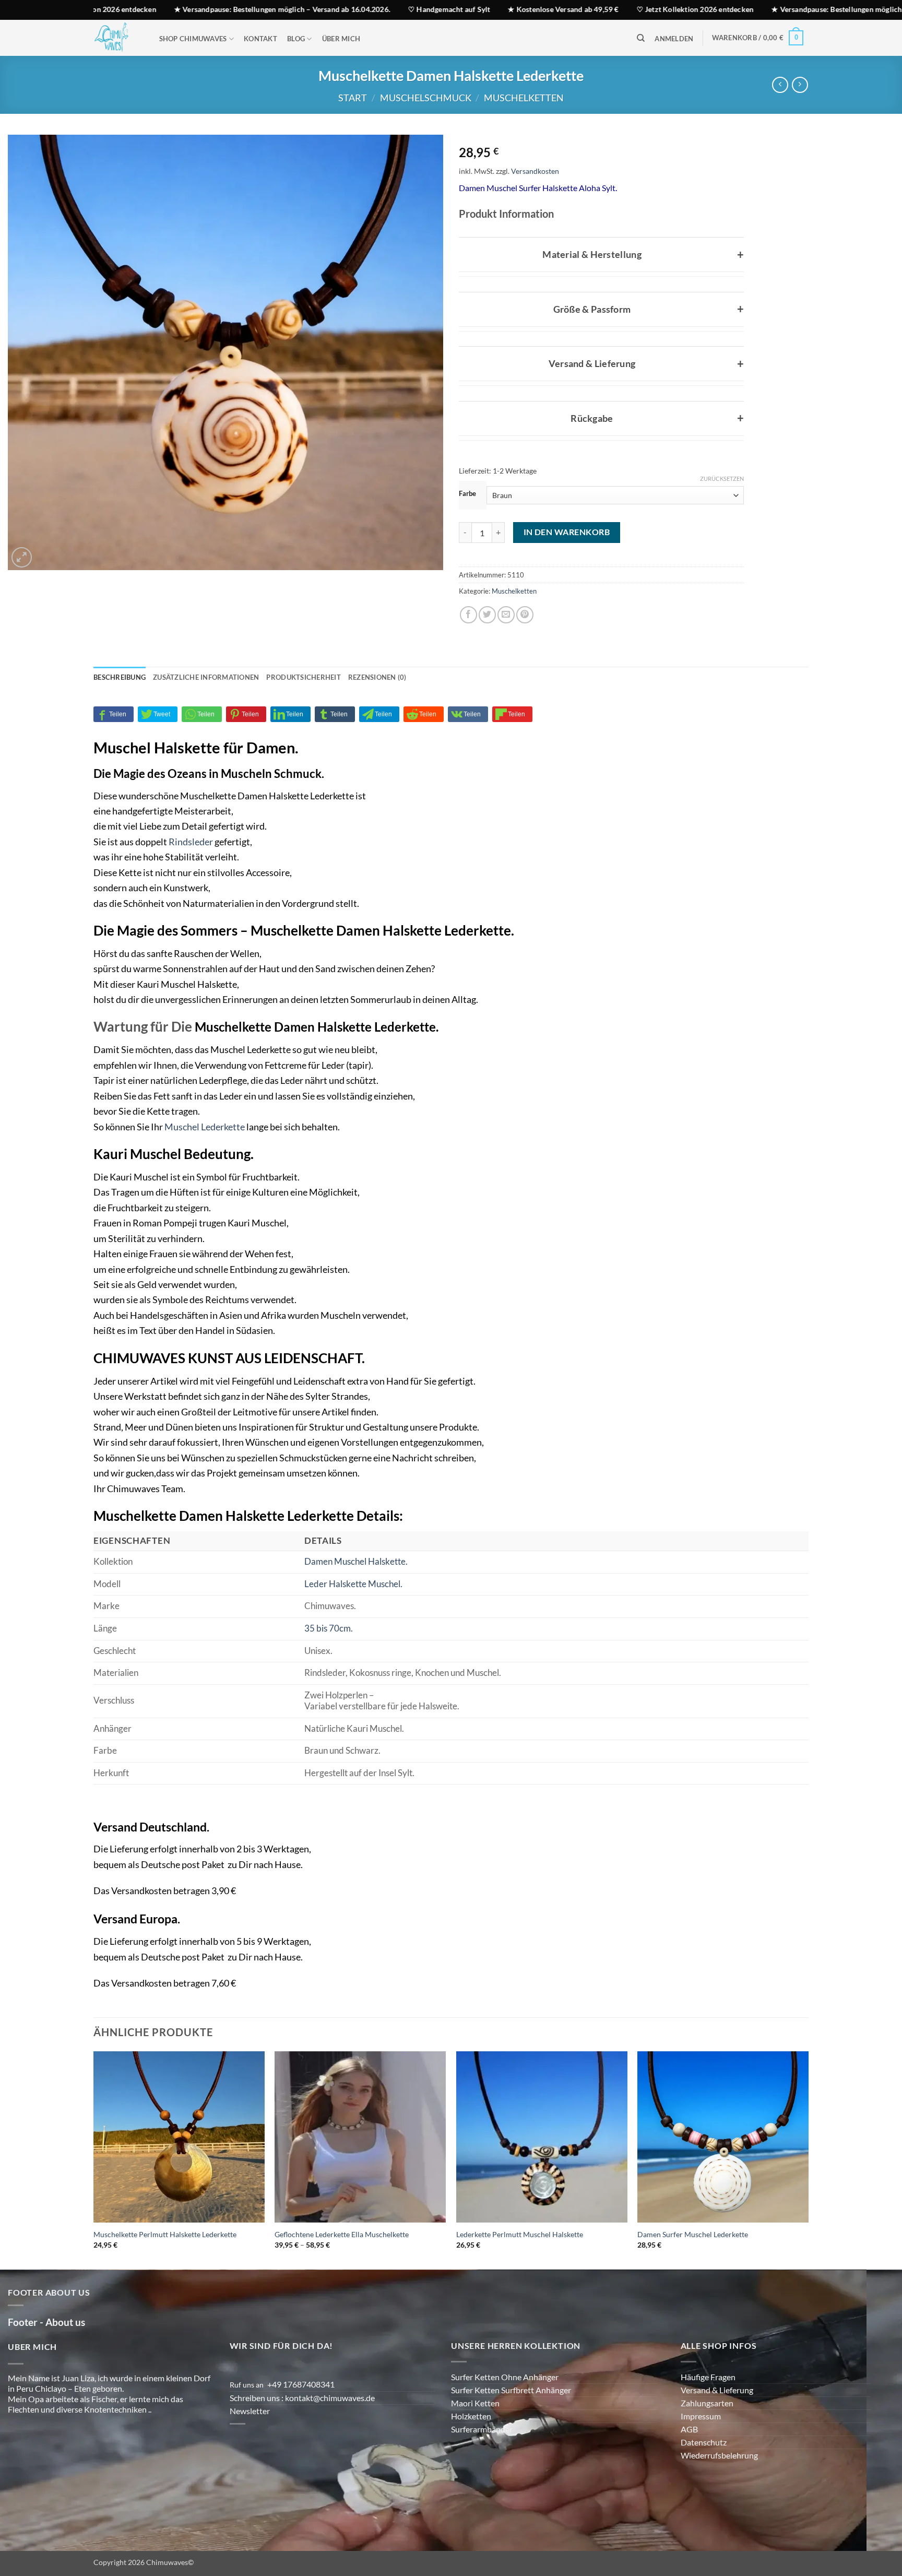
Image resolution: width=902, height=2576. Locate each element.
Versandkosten (552, 171)
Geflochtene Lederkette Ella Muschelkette (342, 2267)
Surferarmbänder (482, 2462)
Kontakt (260, 39)
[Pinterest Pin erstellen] (525, 648)
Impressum (701, 2449)
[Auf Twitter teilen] (487, 648)
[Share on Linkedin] (290, 747)
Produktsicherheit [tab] (303, 710)
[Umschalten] (469, 252)
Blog (296, 39)
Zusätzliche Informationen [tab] (206, 710)
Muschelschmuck (426, 98)
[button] (674, 39)
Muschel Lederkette (205, 1160)
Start (353, 98)
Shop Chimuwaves (193, 39)
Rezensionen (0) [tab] (377, 710)
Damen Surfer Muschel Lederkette (693, 2267)
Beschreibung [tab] (120, 710)
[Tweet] (158, 747)
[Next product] (780, 85)
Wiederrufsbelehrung (719, 2488)
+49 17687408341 (301, 2417)
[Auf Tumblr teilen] (335, 747)
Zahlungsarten (707, 2436)
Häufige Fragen (708, 2410)
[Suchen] (641, 38)
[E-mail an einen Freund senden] (506, 648)
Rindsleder (191, 875)
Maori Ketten (475, 2436)
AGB (689, 2462)
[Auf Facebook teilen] (468, 648)
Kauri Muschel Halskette (187, 1017)
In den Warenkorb (567, 565)
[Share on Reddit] (424, 747)
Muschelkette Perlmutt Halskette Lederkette (165, 2267)
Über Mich (341, 39)
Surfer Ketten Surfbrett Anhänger (511, 2423)
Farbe (467, 494)
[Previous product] (800, 85)
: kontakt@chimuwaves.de (329, 2431)
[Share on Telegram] (379, 747)
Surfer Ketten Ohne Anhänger (505, 2410)
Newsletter (250, 2444)
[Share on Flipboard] (512, 747)
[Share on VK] (468, 747)
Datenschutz (704, 2475)
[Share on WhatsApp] (202, 747)
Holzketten (471, 2449)
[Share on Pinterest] (246, 747)
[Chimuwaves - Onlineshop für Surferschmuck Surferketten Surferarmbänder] (116, 38)
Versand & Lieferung (717, 2423)
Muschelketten (524, 98)
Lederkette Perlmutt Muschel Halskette (520, 2267)
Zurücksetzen (722, 478)
